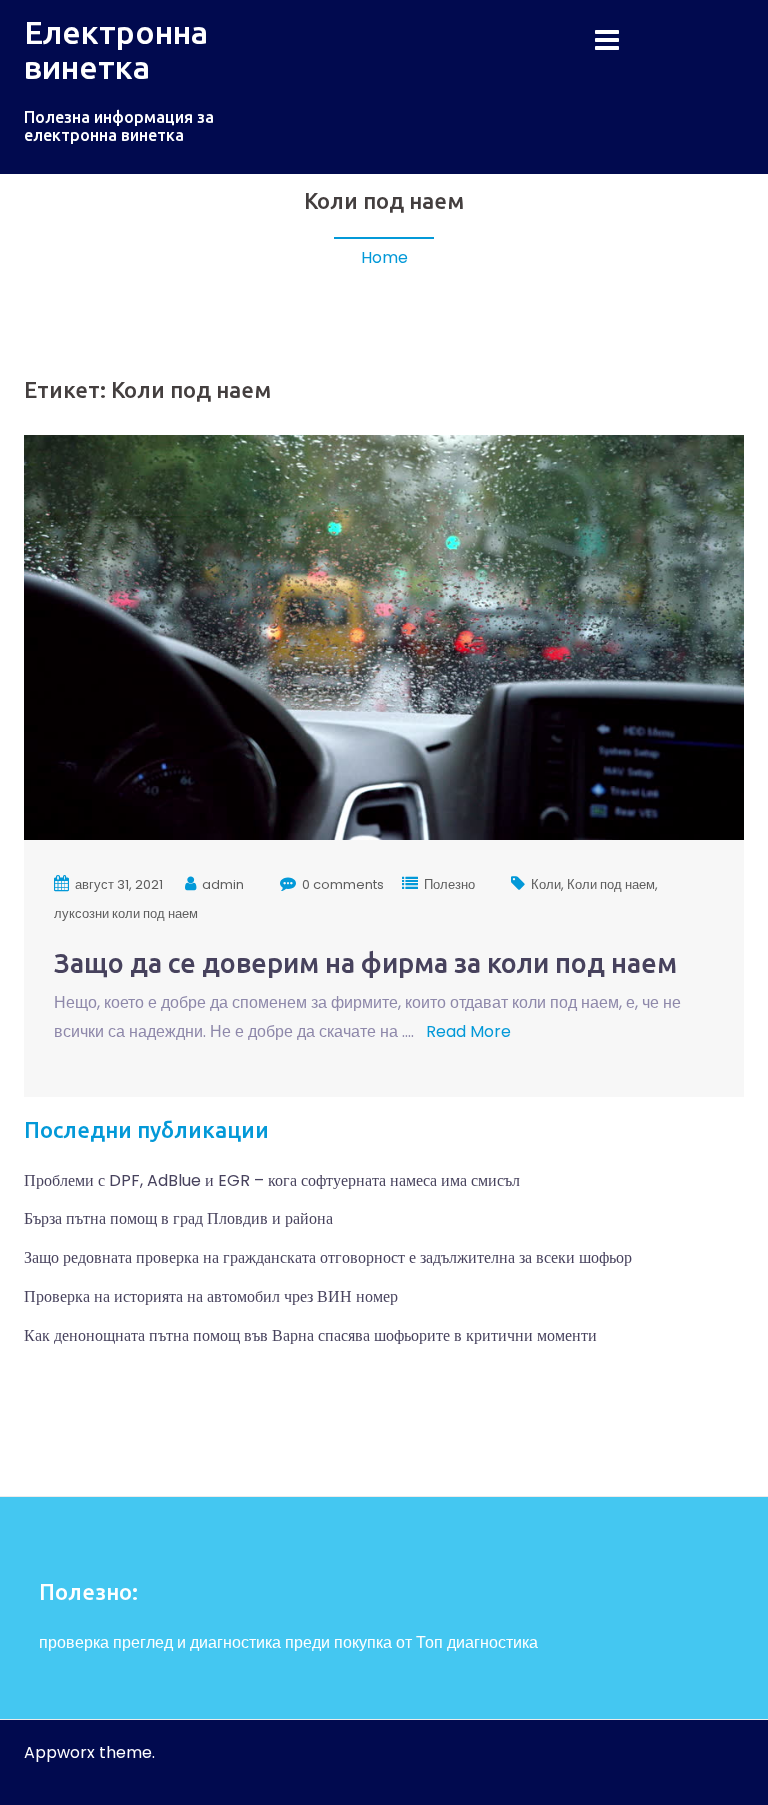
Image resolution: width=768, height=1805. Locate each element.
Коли (546, 884)
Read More (466, 1031)
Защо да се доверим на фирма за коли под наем (365, 963)
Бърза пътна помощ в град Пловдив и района (178, 1218)
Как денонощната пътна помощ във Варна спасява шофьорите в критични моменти (310, 1335)
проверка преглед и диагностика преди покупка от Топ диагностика (288, 1642)
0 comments (343, 884)
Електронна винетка (116, 49)
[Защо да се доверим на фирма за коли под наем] (384, 636)
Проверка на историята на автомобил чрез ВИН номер (211, 1296)
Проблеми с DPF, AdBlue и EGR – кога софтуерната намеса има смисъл (272, 1180)
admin (223, 884)
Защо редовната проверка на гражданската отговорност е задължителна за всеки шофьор (328, 1257)
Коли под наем (611, 884)
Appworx (59, 1752)
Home (384, 257)
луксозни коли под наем (126, 913)
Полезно (449, 884)
